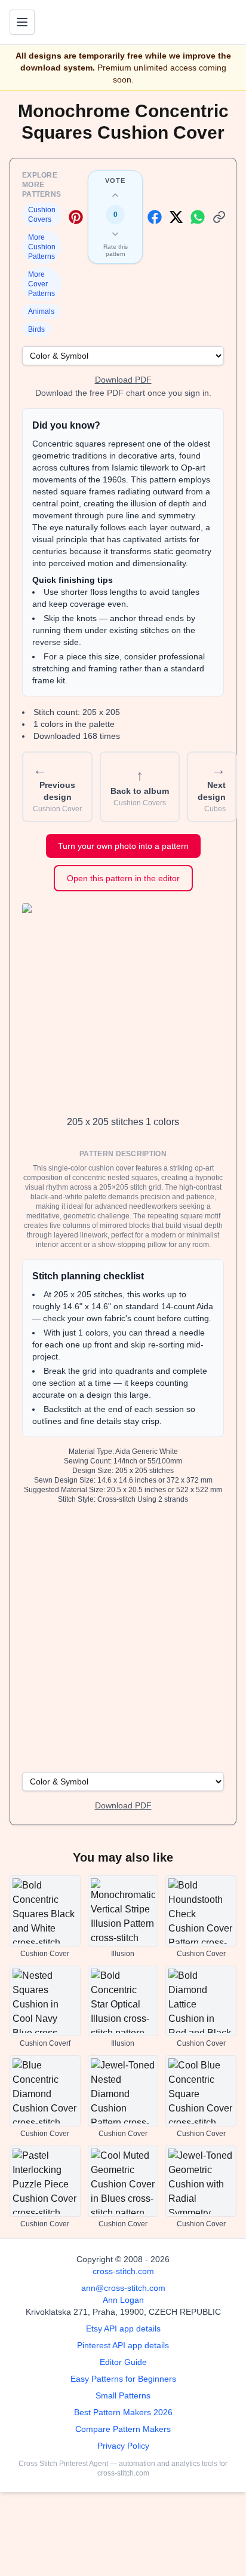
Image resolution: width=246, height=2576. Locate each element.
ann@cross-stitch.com (123, 2288)
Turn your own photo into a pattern (123, 846)
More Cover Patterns (41, 284)
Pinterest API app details (123, 2345)
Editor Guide (123, 2362)
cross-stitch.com (123, 2271)
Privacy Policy (123, 2446)
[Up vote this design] (115, 195)
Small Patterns (123, 2395)
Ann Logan (123, 2300)
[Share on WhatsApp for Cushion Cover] (198, 217)
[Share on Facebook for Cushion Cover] (155, 217)
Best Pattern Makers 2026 (123, 2412)
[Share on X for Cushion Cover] (176, 217)
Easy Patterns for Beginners (123, 2379)
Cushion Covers (42, 215)
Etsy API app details (123, 2329)
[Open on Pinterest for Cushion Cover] (76, 217)
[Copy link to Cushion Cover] (219, 217)
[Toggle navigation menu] (22, 22)
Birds (36, 329)
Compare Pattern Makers (123, 2429)
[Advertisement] (123, 1637)
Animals (41, 311)
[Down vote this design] (115, 234)
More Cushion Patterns (42, 247)
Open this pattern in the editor (123, 878)
